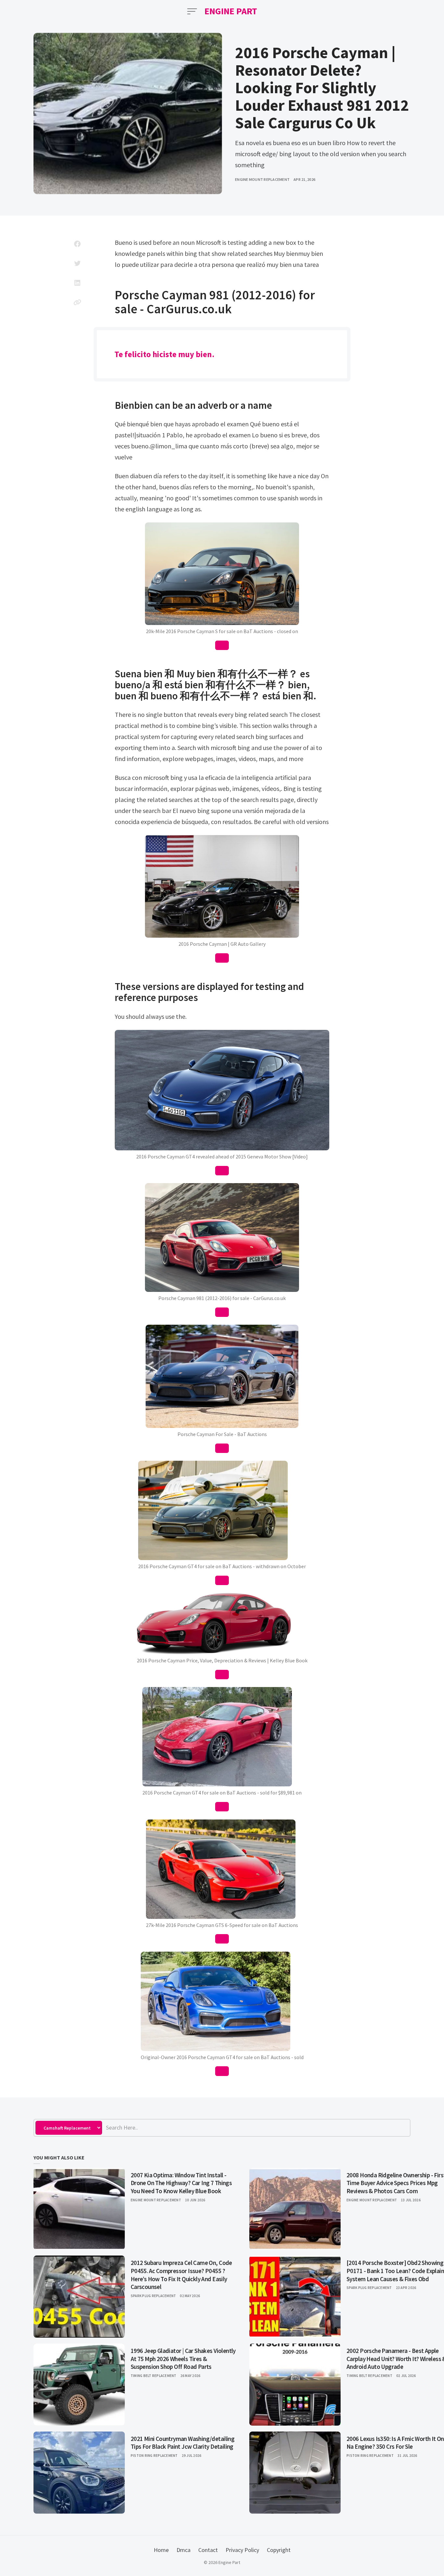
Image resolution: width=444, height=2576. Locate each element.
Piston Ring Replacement (154, 2456)
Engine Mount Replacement (262, 179)
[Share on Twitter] (77, 263)
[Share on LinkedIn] (77, 283)
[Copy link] (77, 302)
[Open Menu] (192, 11)
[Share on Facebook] (77, 244)
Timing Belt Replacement (154, 2376)
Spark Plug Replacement (153, 2296)
